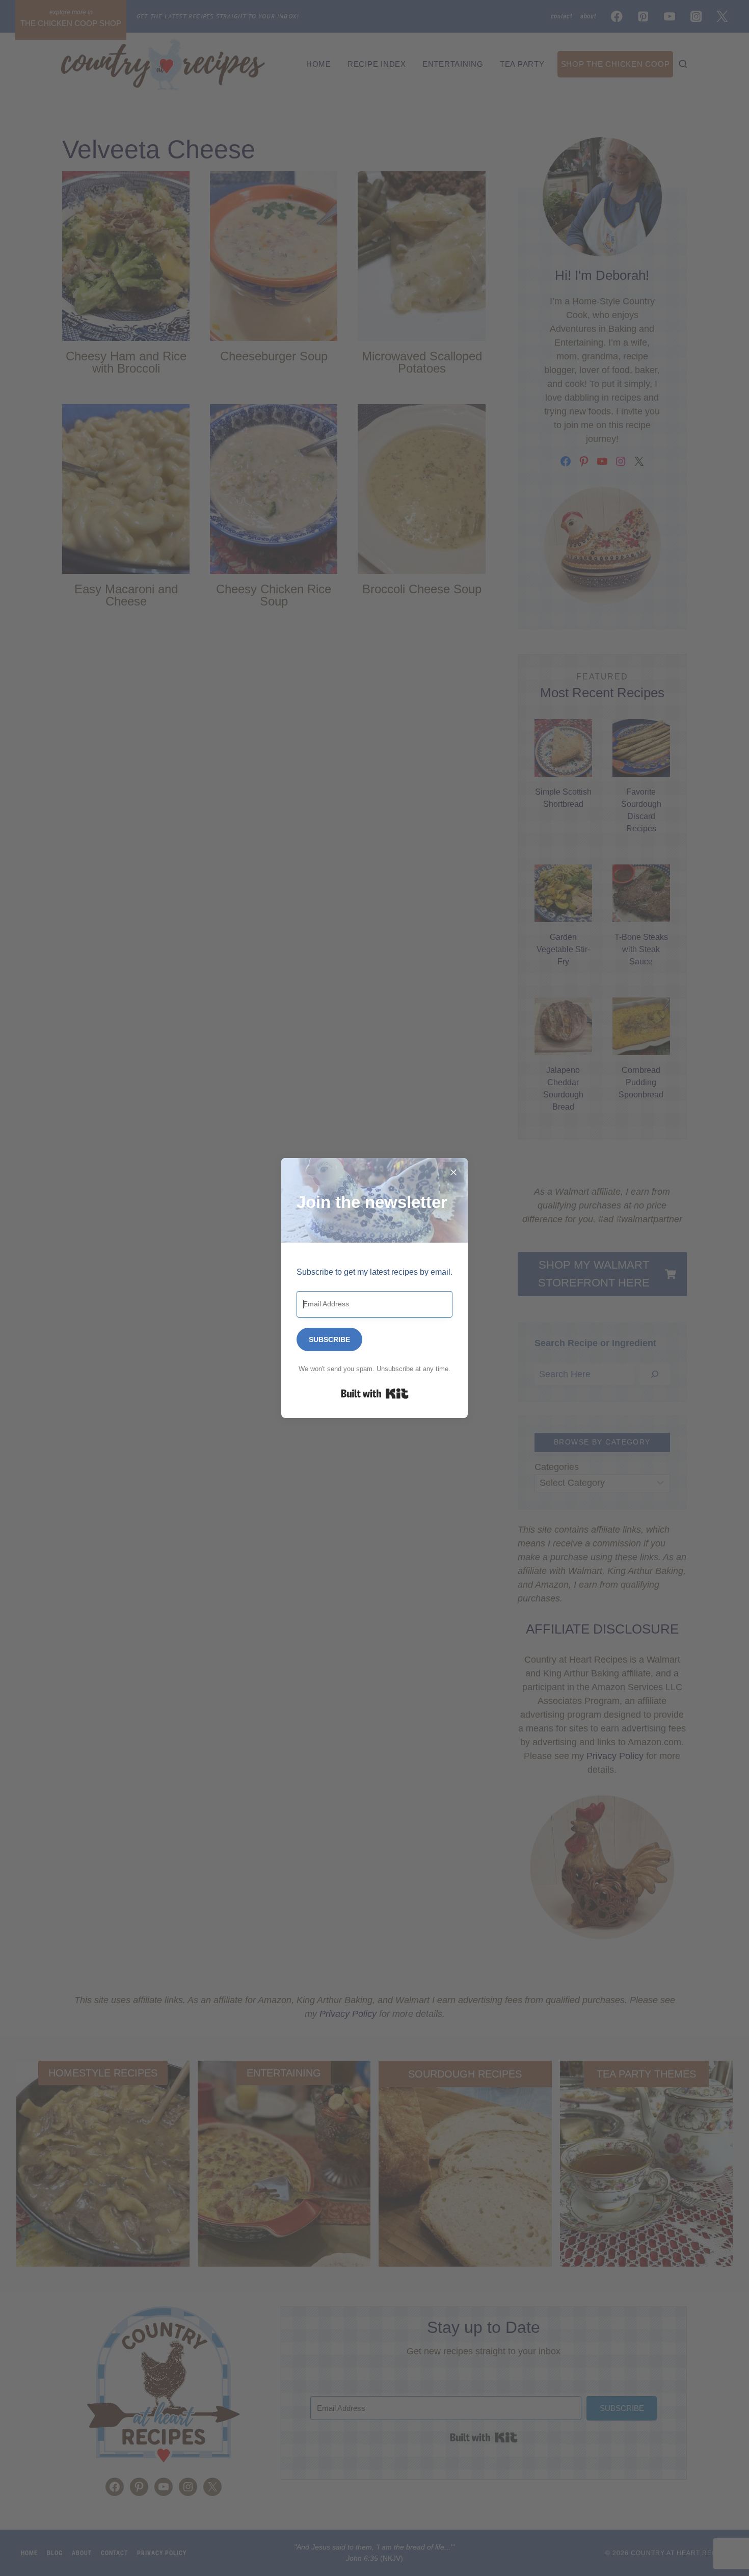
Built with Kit (375, 1394)
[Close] (453, 1172)
